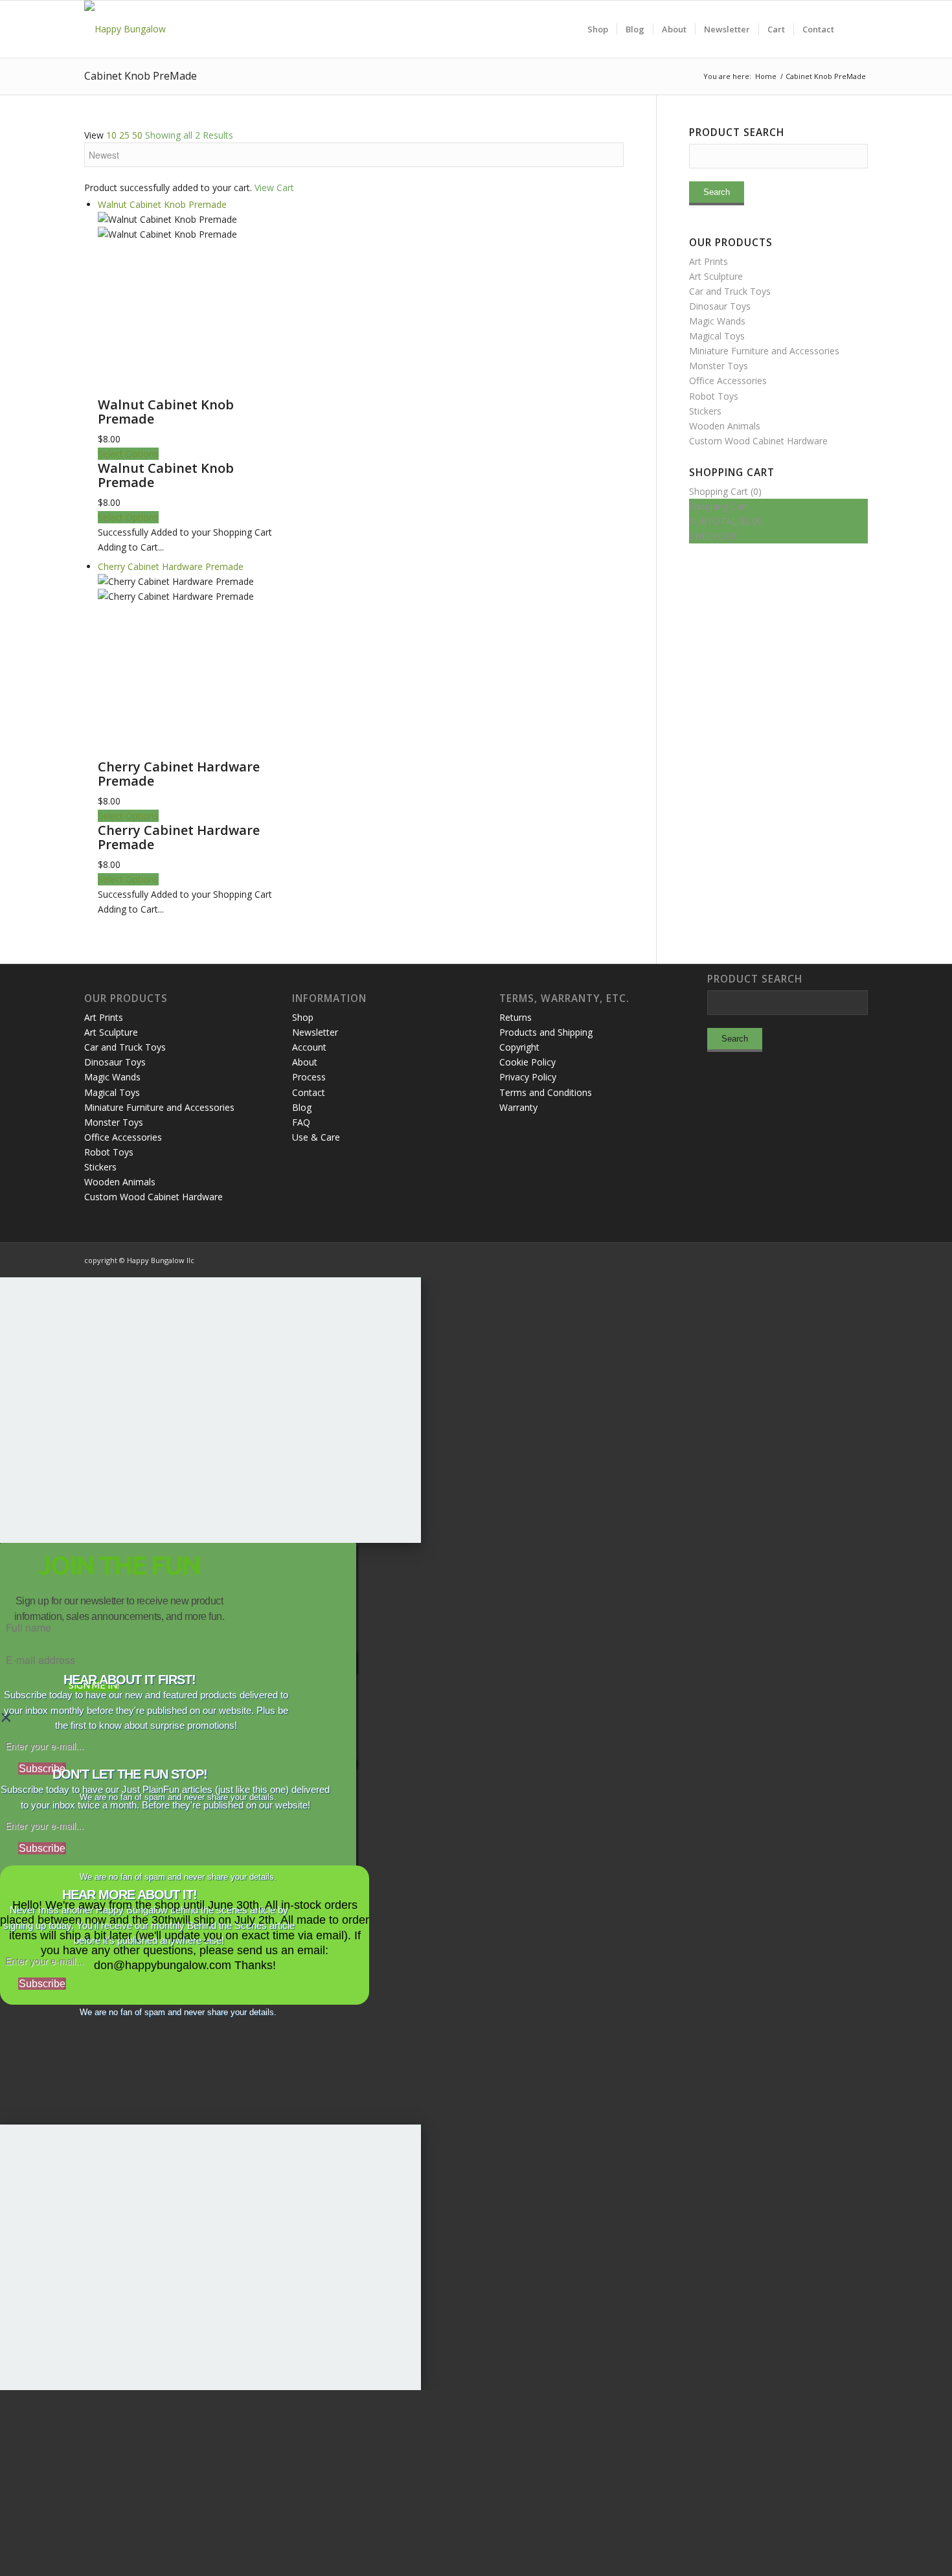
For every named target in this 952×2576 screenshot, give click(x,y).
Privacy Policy (528, 1077)
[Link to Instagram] (800, 1259)
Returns (516, 1017)
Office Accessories (728, 381)
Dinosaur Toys (720, 306)
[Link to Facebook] (819, 1259)
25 (124, 135)
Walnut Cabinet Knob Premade (166, 412)
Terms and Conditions (546, 1092)
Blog (302, 1107)
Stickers (705, 411)
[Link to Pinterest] (858, 1259)
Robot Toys (714, 396)
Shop (303, 1017)
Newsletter (315, 1032)
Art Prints (708, 261)
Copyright (519, 1047)
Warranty (518, 1107)
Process (309, 1077)
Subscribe (42, 1769)
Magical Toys (717, 336)
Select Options (128, 454)
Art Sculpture (716, 276)
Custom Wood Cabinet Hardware (758, 441)
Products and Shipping (546, 1032)
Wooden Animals (725, 426)
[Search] (855, 29)
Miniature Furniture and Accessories (764, 351)
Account (309, 1047)
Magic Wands (717, 321)
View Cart (274, 188)
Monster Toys (719, 366)
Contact (309, 1092)
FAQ (301, 1122)
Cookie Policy (527, 1062)
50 (137, 135)
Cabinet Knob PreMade (141, 76)
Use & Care (316, 1137)
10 (111, 135)
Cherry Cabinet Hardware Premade (179, 774)
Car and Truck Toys (730, 291)
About (305, 1062)
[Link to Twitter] (839, 1259)
